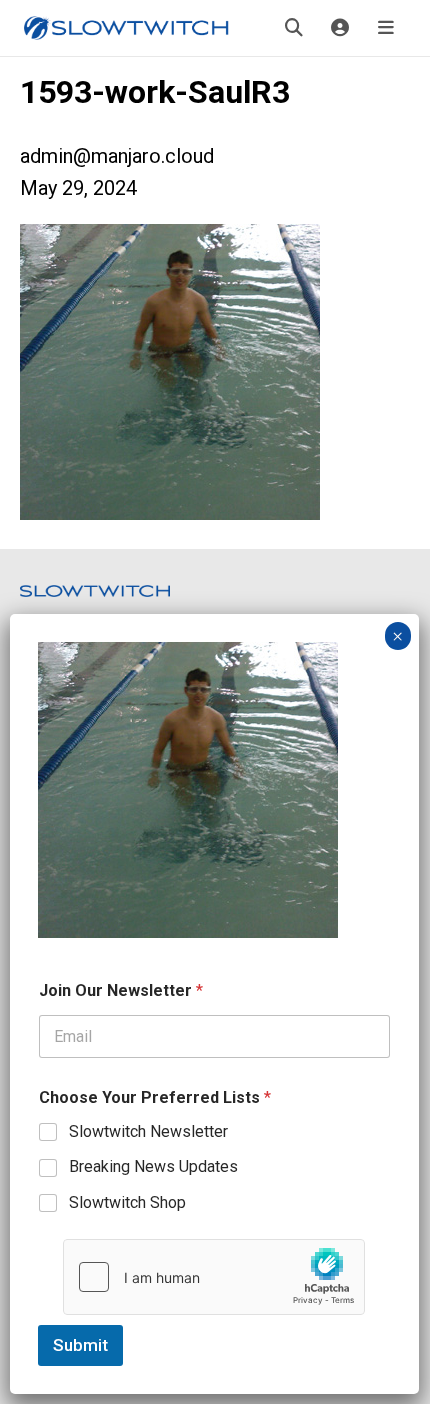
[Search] (294, 28)
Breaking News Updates (153, 1166)
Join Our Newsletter (121, 990)
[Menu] (386, 28)
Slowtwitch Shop (127, 1202)
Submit (80, 1345)
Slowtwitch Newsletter (148, 1131)
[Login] (340, 28)
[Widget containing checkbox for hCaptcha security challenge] (214, 1277)
